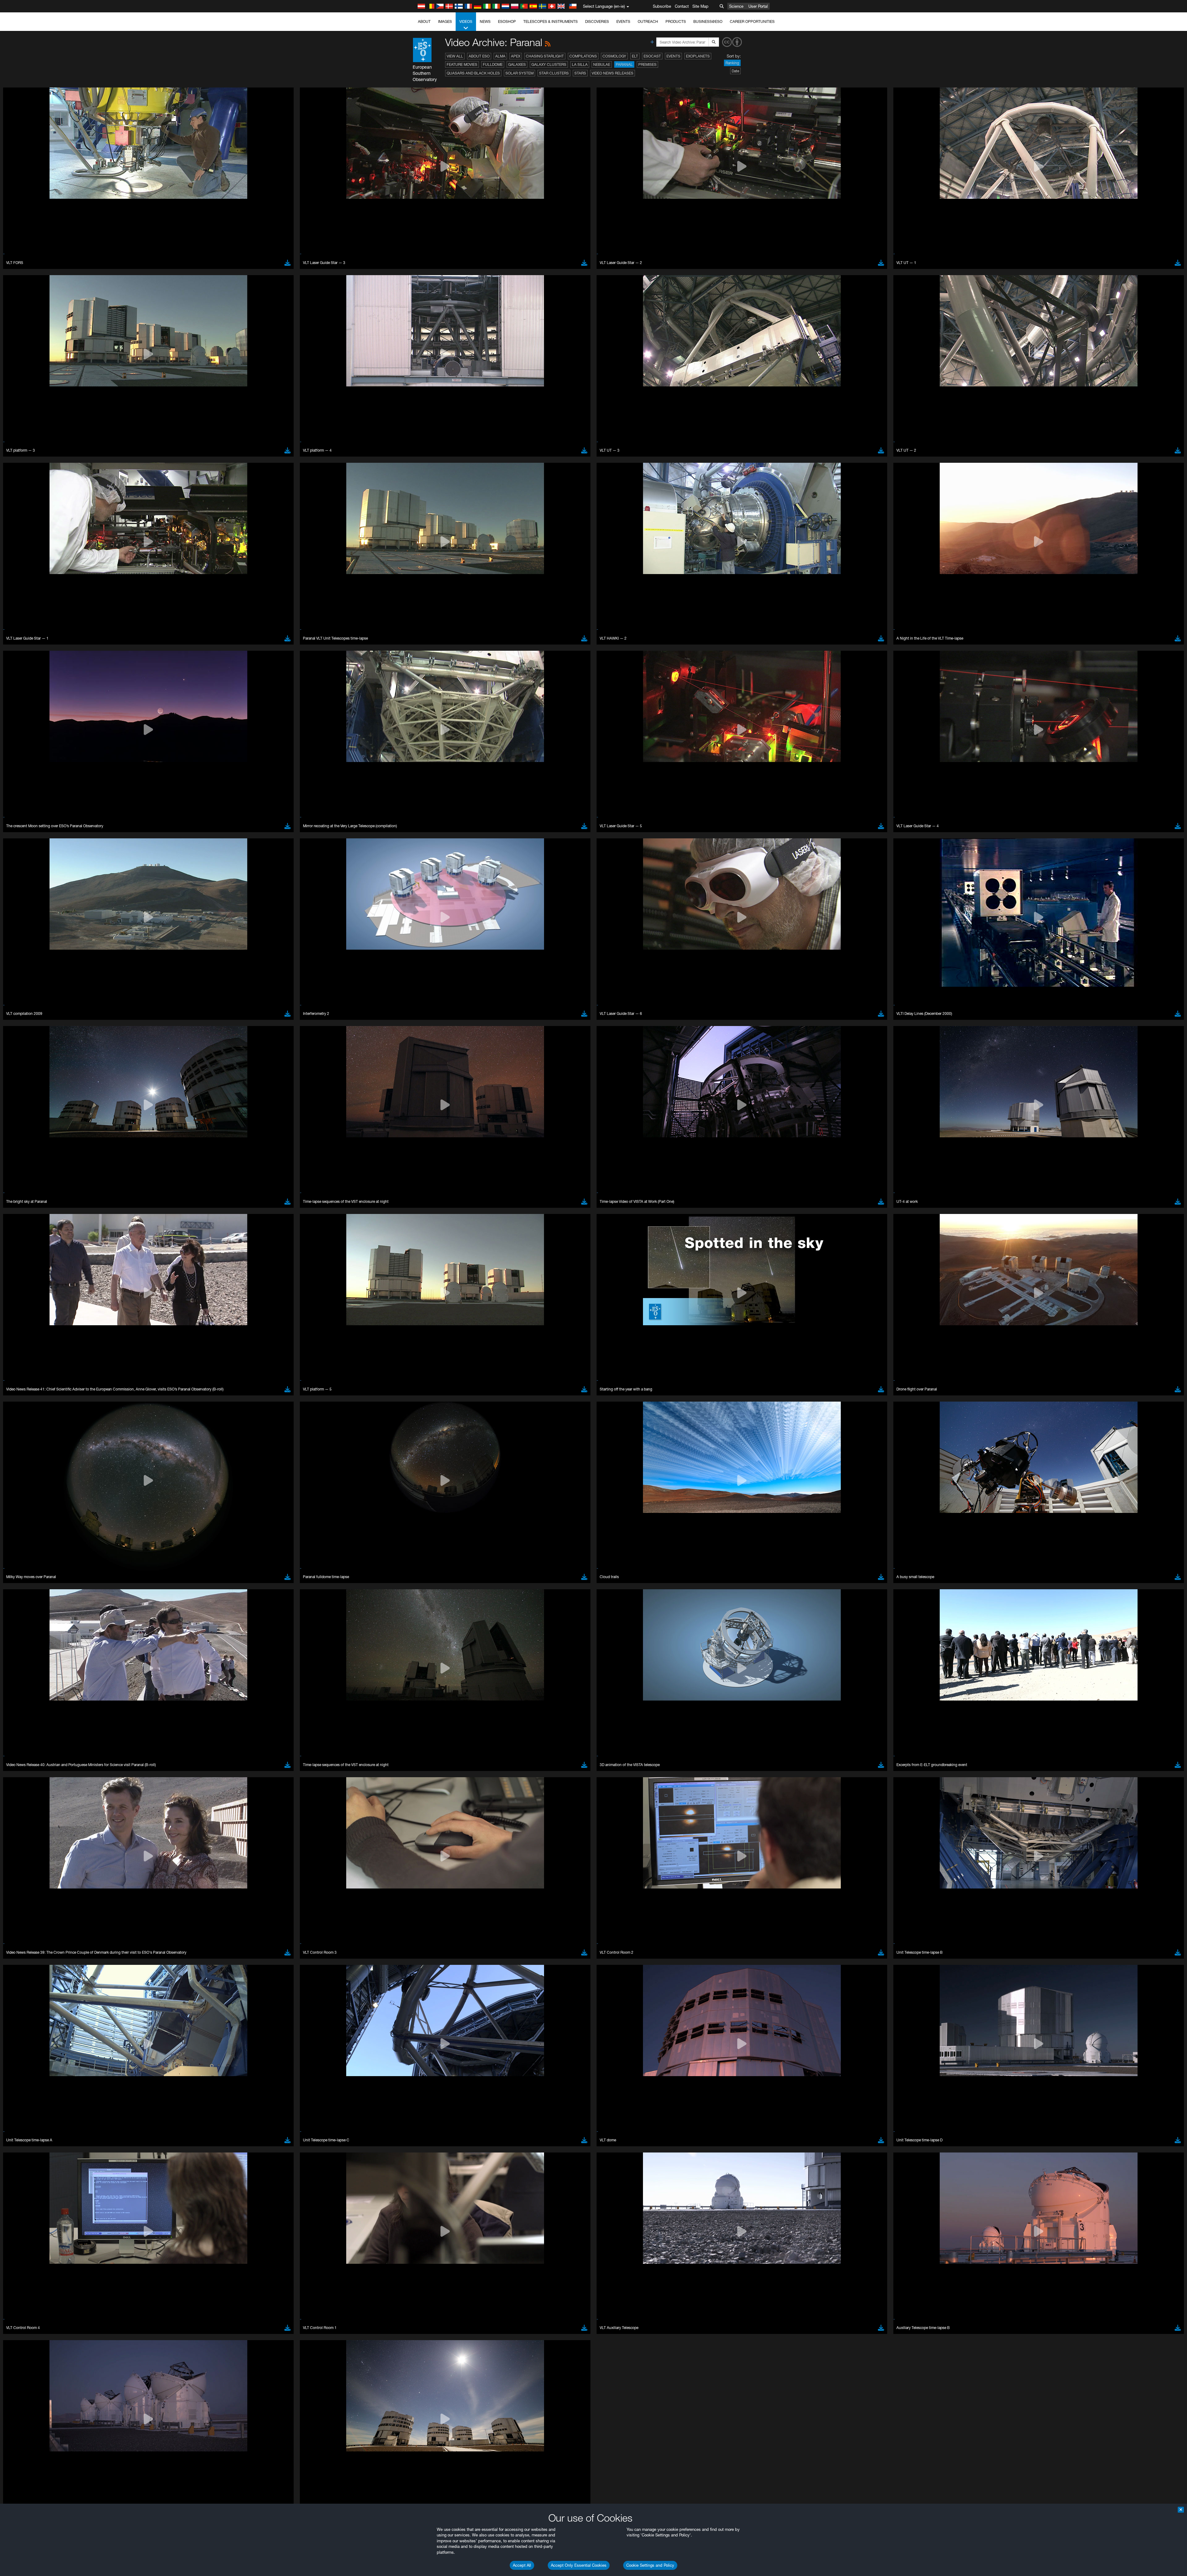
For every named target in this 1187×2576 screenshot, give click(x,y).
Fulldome (493, 64)
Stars (580, 73)
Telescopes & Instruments (551, 21)
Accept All (522, 2565)
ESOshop (507, 21)
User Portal (758, 6)
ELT (635, 56)
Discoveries (597, 21)
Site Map (700, 6)
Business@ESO (708, 21)
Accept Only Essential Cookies (579, 2565)
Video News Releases (613, 73)
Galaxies (517, 64)
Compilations (583, 56)
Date (735, 71)
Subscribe (662, 6)
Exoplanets (698, 56)
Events (623, 21)
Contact (682, 6)
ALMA (500, 56)
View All (455, 56)
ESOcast (652, 56)
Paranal (624, 64)
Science (736, 6)
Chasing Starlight (545, 56)
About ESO (479, 56)
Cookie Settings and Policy (650, 2565)
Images (445, 21)
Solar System (519, 73)
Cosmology (614, 56)
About (424, 21)
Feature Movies (462, 64)
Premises (647, 64)
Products (676, 21)
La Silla (580, 64)
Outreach (648, 21)
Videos (466, 21)
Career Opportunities (752, 21)
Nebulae (602, 64)
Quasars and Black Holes (473, 73)
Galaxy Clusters (549, 64)
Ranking (732, 63)
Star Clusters (554, 73)
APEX (516, 56)
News (485, 21)
